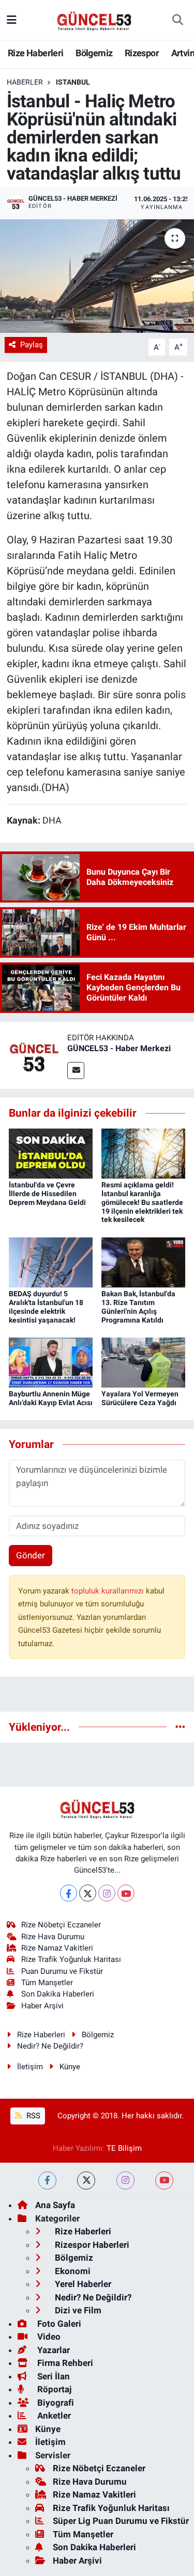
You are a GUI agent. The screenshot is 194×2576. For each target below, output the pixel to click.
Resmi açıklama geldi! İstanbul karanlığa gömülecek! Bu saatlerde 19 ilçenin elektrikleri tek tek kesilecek (142, 1202)
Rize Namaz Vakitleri (57, 1948)
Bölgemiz (94, 53)
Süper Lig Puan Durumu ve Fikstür (121, 2521)
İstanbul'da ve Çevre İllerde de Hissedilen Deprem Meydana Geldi (47, 1194)
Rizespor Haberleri (91, 2245)
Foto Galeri (58, 2324)
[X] (88, 1893)
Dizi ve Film (77, 2310)
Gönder (31, 1555)
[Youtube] (126, 1893)
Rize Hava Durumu (53, 1937)
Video (48, 2337)
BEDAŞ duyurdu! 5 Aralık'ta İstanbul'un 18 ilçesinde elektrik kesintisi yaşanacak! (46, 1307)
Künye (70, 2067)
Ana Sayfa (55, 2205)
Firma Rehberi (64, 2363)
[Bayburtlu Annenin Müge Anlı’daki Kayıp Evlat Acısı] (51, 1362)
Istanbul (73, 82)
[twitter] (86, 2180)
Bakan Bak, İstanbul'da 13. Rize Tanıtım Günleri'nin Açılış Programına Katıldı (138, 1307)
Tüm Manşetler (47, 1983)
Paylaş (32, 345)
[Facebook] (69, 1893)
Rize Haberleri (36, 53)
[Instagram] (107, 1893)
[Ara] (178, 20)
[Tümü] (180, 1727)
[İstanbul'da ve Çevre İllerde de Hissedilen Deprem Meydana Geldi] (51, 1153)
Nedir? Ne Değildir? (50, 2046)
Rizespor (142, 53)
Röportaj (53, 2389)
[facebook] (47, 2180)
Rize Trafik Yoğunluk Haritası (71, 1959)
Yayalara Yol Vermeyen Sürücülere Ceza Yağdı (140, 1398)
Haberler (25, 82)
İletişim (30, 2067)
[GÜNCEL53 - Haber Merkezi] (34, 1055)
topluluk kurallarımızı (109, 1591)
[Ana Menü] (12, 20)
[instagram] (125, 2180)
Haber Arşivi (42, 2006)
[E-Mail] (76, 1070)
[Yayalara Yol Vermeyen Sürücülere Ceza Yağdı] (143, 1362)
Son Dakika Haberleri (58, 1994)
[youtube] (164, 2180)
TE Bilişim (124, 2148)
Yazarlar (53, 2350)
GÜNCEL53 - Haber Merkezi (119, 1048)
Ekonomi (72, 2271)
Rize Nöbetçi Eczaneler (61, 1925)
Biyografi (55, 2403)
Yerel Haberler (82, 2284)
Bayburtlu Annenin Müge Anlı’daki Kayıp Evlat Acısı (51, 1398)
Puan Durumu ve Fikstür (62, 1971)
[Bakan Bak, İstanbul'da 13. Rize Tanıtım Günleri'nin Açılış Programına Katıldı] (143, 1262)
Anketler (53, 2416)
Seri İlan (53, 2376)
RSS (32, 2116)
